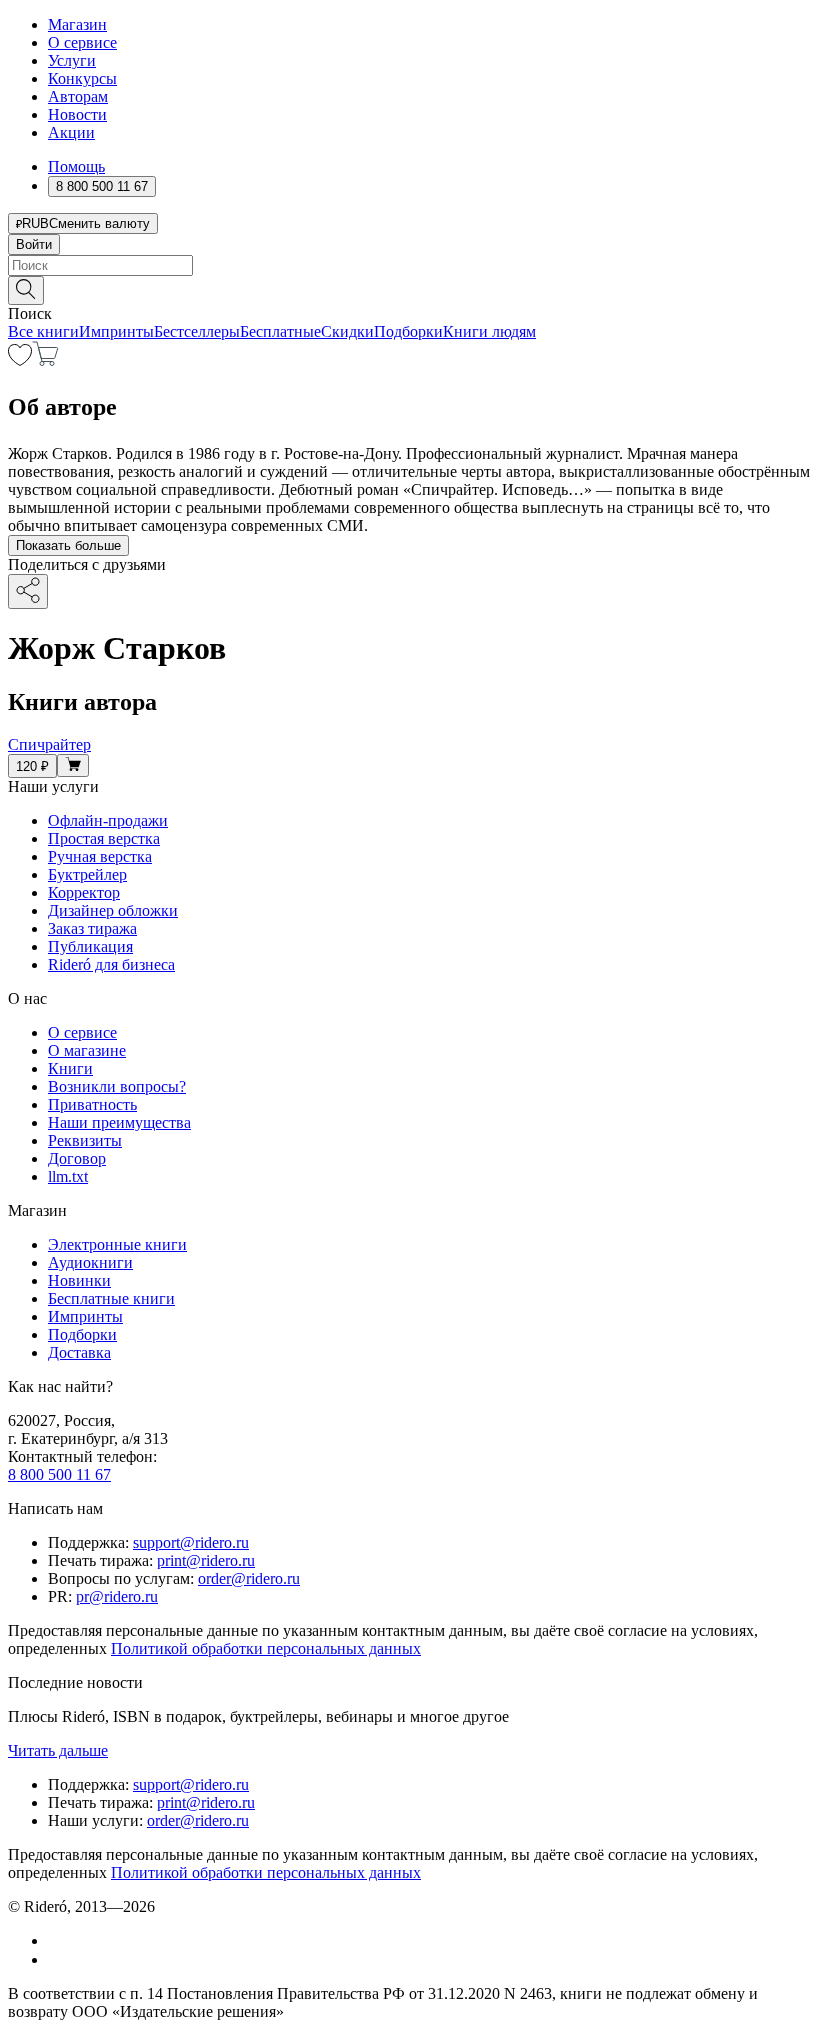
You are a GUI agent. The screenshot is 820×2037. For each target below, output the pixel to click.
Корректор (84, 892)
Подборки (408, 331)
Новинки (79, 1280)
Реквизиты (85, 1140)
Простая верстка (104, 838)
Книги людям (489, 331)
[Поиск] (26, 290)
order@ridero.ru (249, 1578)
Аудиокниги (90, 1262)
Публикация (90, 946)
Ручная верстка (100, 856)
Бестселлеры (197, 331)
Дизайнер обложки (113, 910)
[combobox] (410, 265)
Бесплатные (280, 331)
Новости (77, 114)
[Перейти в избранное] (20, 360)
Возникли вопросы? (117, 1086)
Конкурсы (82, 78)
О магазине (87, 1050)
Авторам (78, 96)
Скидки (347, 331)
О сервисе (82, 42)
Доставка (79, 1352)
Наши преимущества (119, 1122)
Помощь (76, 166)
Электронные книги (117, 1244)
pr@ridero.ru (117, 1596)
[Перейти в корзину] (45, 360)
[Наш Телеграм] (56, 1959)
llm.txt (68, 1176)
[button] (410, 289)
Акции (71, 132)
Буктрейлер (87, 874)
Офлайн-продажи (108, 820)
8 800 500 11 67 (59, 1474)
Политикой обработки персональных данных (266, 1648)
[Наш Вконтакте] (58, 1940)
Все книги (43, 331)
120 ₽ (32, 766)
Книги (70, 1068)
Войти (34, 244)
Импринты (116, 331)
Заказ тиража (92, 928)
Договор (77, 1158)
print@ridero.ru (206, 1560)
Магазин (77, 24)
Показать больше (68, 545)
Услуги (72, 60)
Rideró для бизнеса (111, 964)
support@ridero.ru (191, 1542)
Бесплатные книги (111, 1298)
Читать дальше (58, 1750)
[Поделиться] (28, 591)
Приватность (92, 1104)
